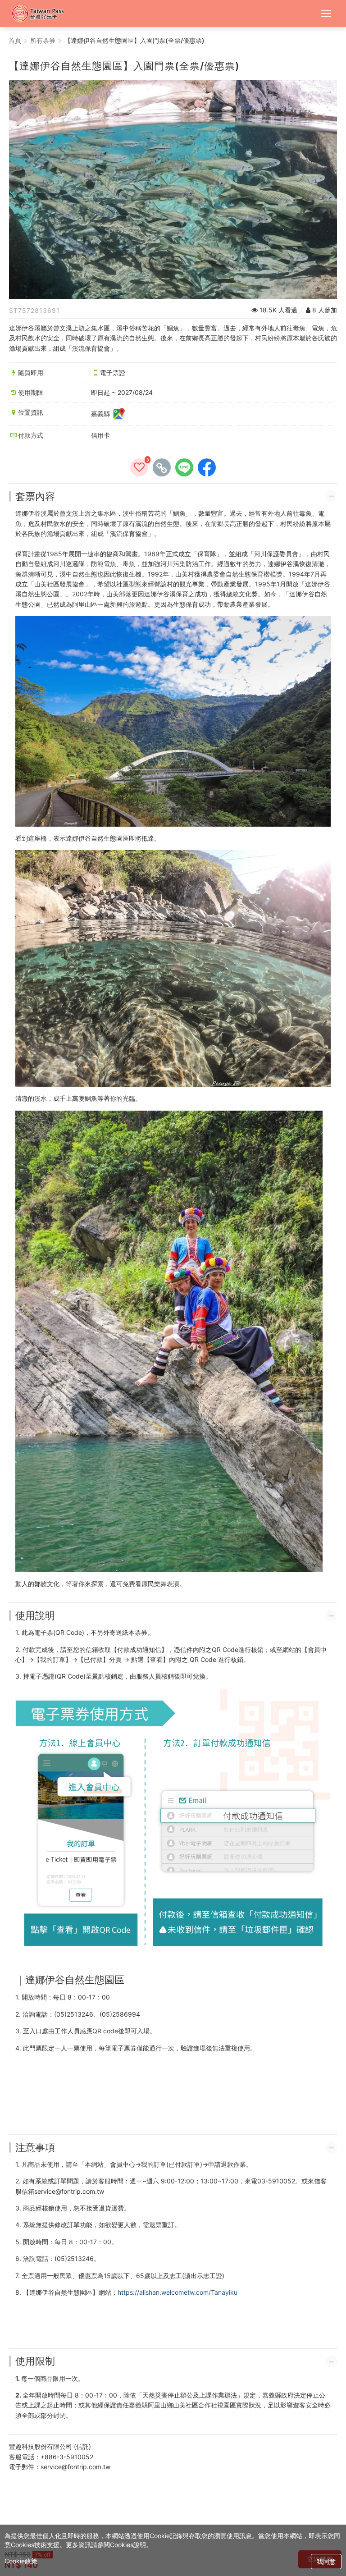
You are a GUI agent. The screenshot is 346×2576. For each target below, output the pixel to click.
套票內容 (35, 496)
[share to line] (184, 467)
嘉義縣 (101, 413)
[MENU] (326, 14)
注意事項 (35, 2147)
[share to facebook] (207, 467)
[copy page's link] (162, 467)
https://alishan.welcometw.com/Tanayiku (178, 2292)
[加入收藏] (139, 467)
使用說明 (35, 1615)
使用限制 (35, 2361)
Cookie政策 (21, 2561)
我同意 (326, 2561)
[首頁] (42, 14)
